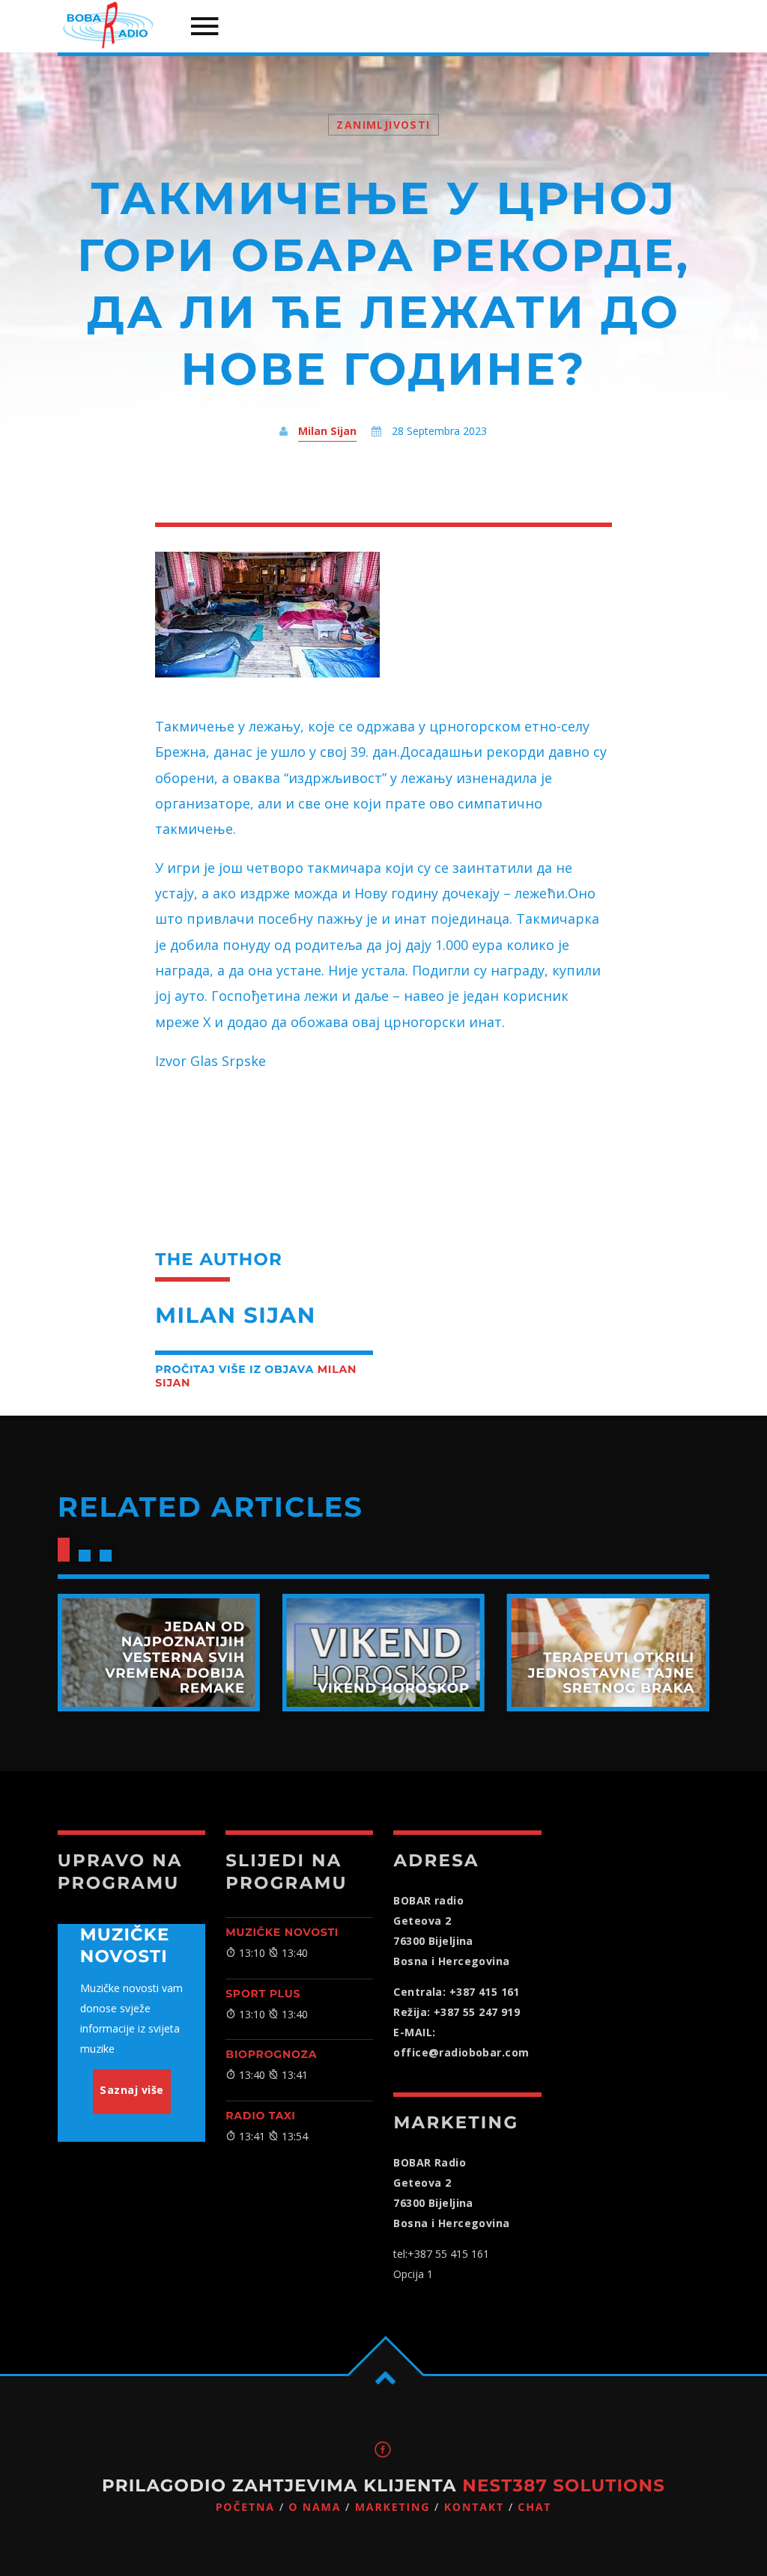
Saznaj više (132, 2090)
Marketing (393, 2508)
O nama (315, 2508)
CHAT (534, 2508)
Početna (245, 2508)
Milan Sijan (327, 431)
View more (159, 1653)
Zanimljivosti (383, 125)
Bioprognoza (271, 2054)
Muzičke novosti (282, 1932)
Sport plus (263, 1994)
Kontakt (474, 2508)
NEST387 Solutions (564, 2485)
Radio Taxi (261, 2116)
